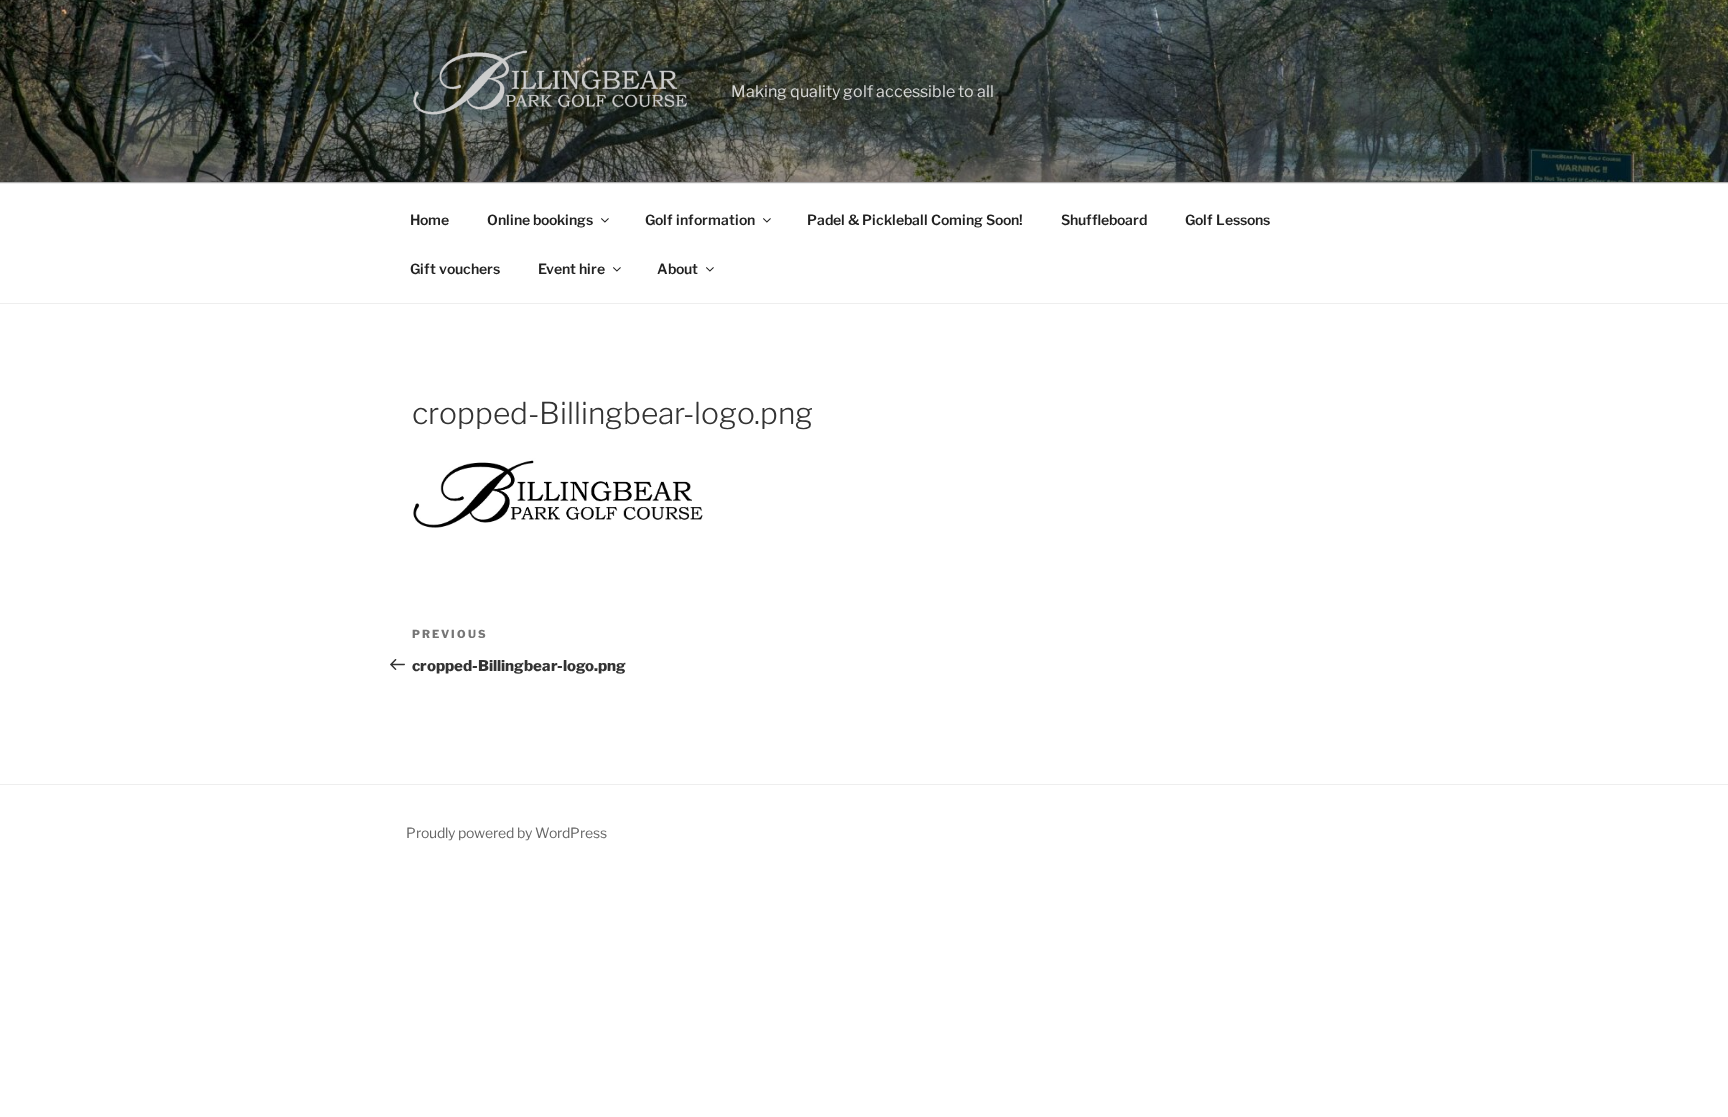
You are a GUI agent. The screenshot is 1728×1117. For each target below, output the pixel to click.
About (677, 268)
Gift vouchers (455, 268)
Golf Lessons (1227, 219)
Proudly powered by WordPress (506, 832)
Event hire (571, 268)
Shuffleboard (1104, 219)
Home (429, 219)
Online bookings (540, 219)
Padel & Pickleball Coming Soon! (915, 219)
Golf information (700, 219)
